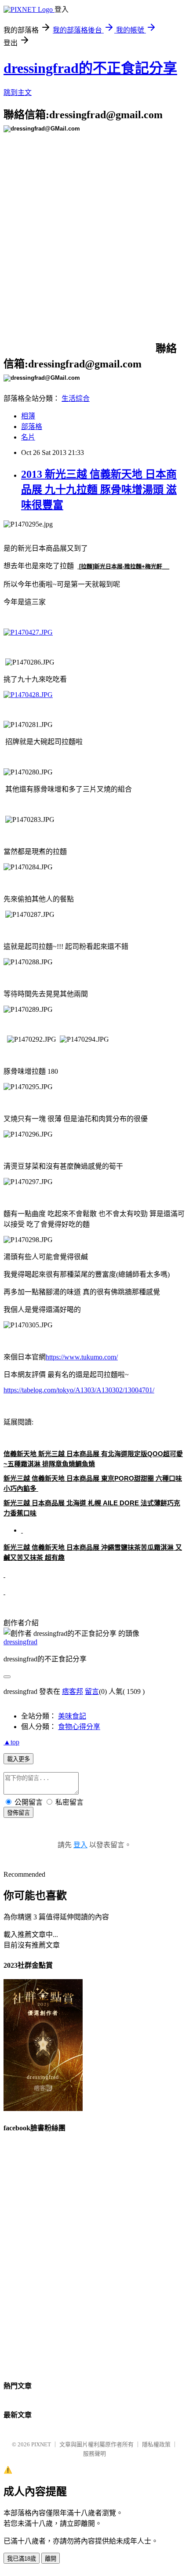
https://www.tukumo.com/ (82, 1357)
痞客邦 (73, 1691)
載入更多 (18, 1759)
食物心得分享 (79, 1727)
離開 (51, 2559)
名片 (28, 437)
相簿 (28, 416)
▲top (11, 1742)
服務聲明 (94, 2454)
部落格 (32, 427)
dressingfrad (20, 1642)
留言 (92, 1691)
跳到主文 (18, 93)
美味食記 (72, 1716)
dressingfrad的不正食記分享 (90, 68)
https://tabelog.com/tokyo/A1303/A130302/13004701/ (79, 1390)
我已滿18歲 (22, 2559)
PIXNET (41, 2444)
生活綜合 (76, 398)
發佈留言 (18, 1813)
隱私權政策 (156, 2444)
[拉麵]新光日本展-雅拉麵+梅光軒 (121, 566)
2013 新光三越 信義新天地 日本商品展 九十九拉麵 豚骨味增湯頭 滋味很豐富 (99, 490)
